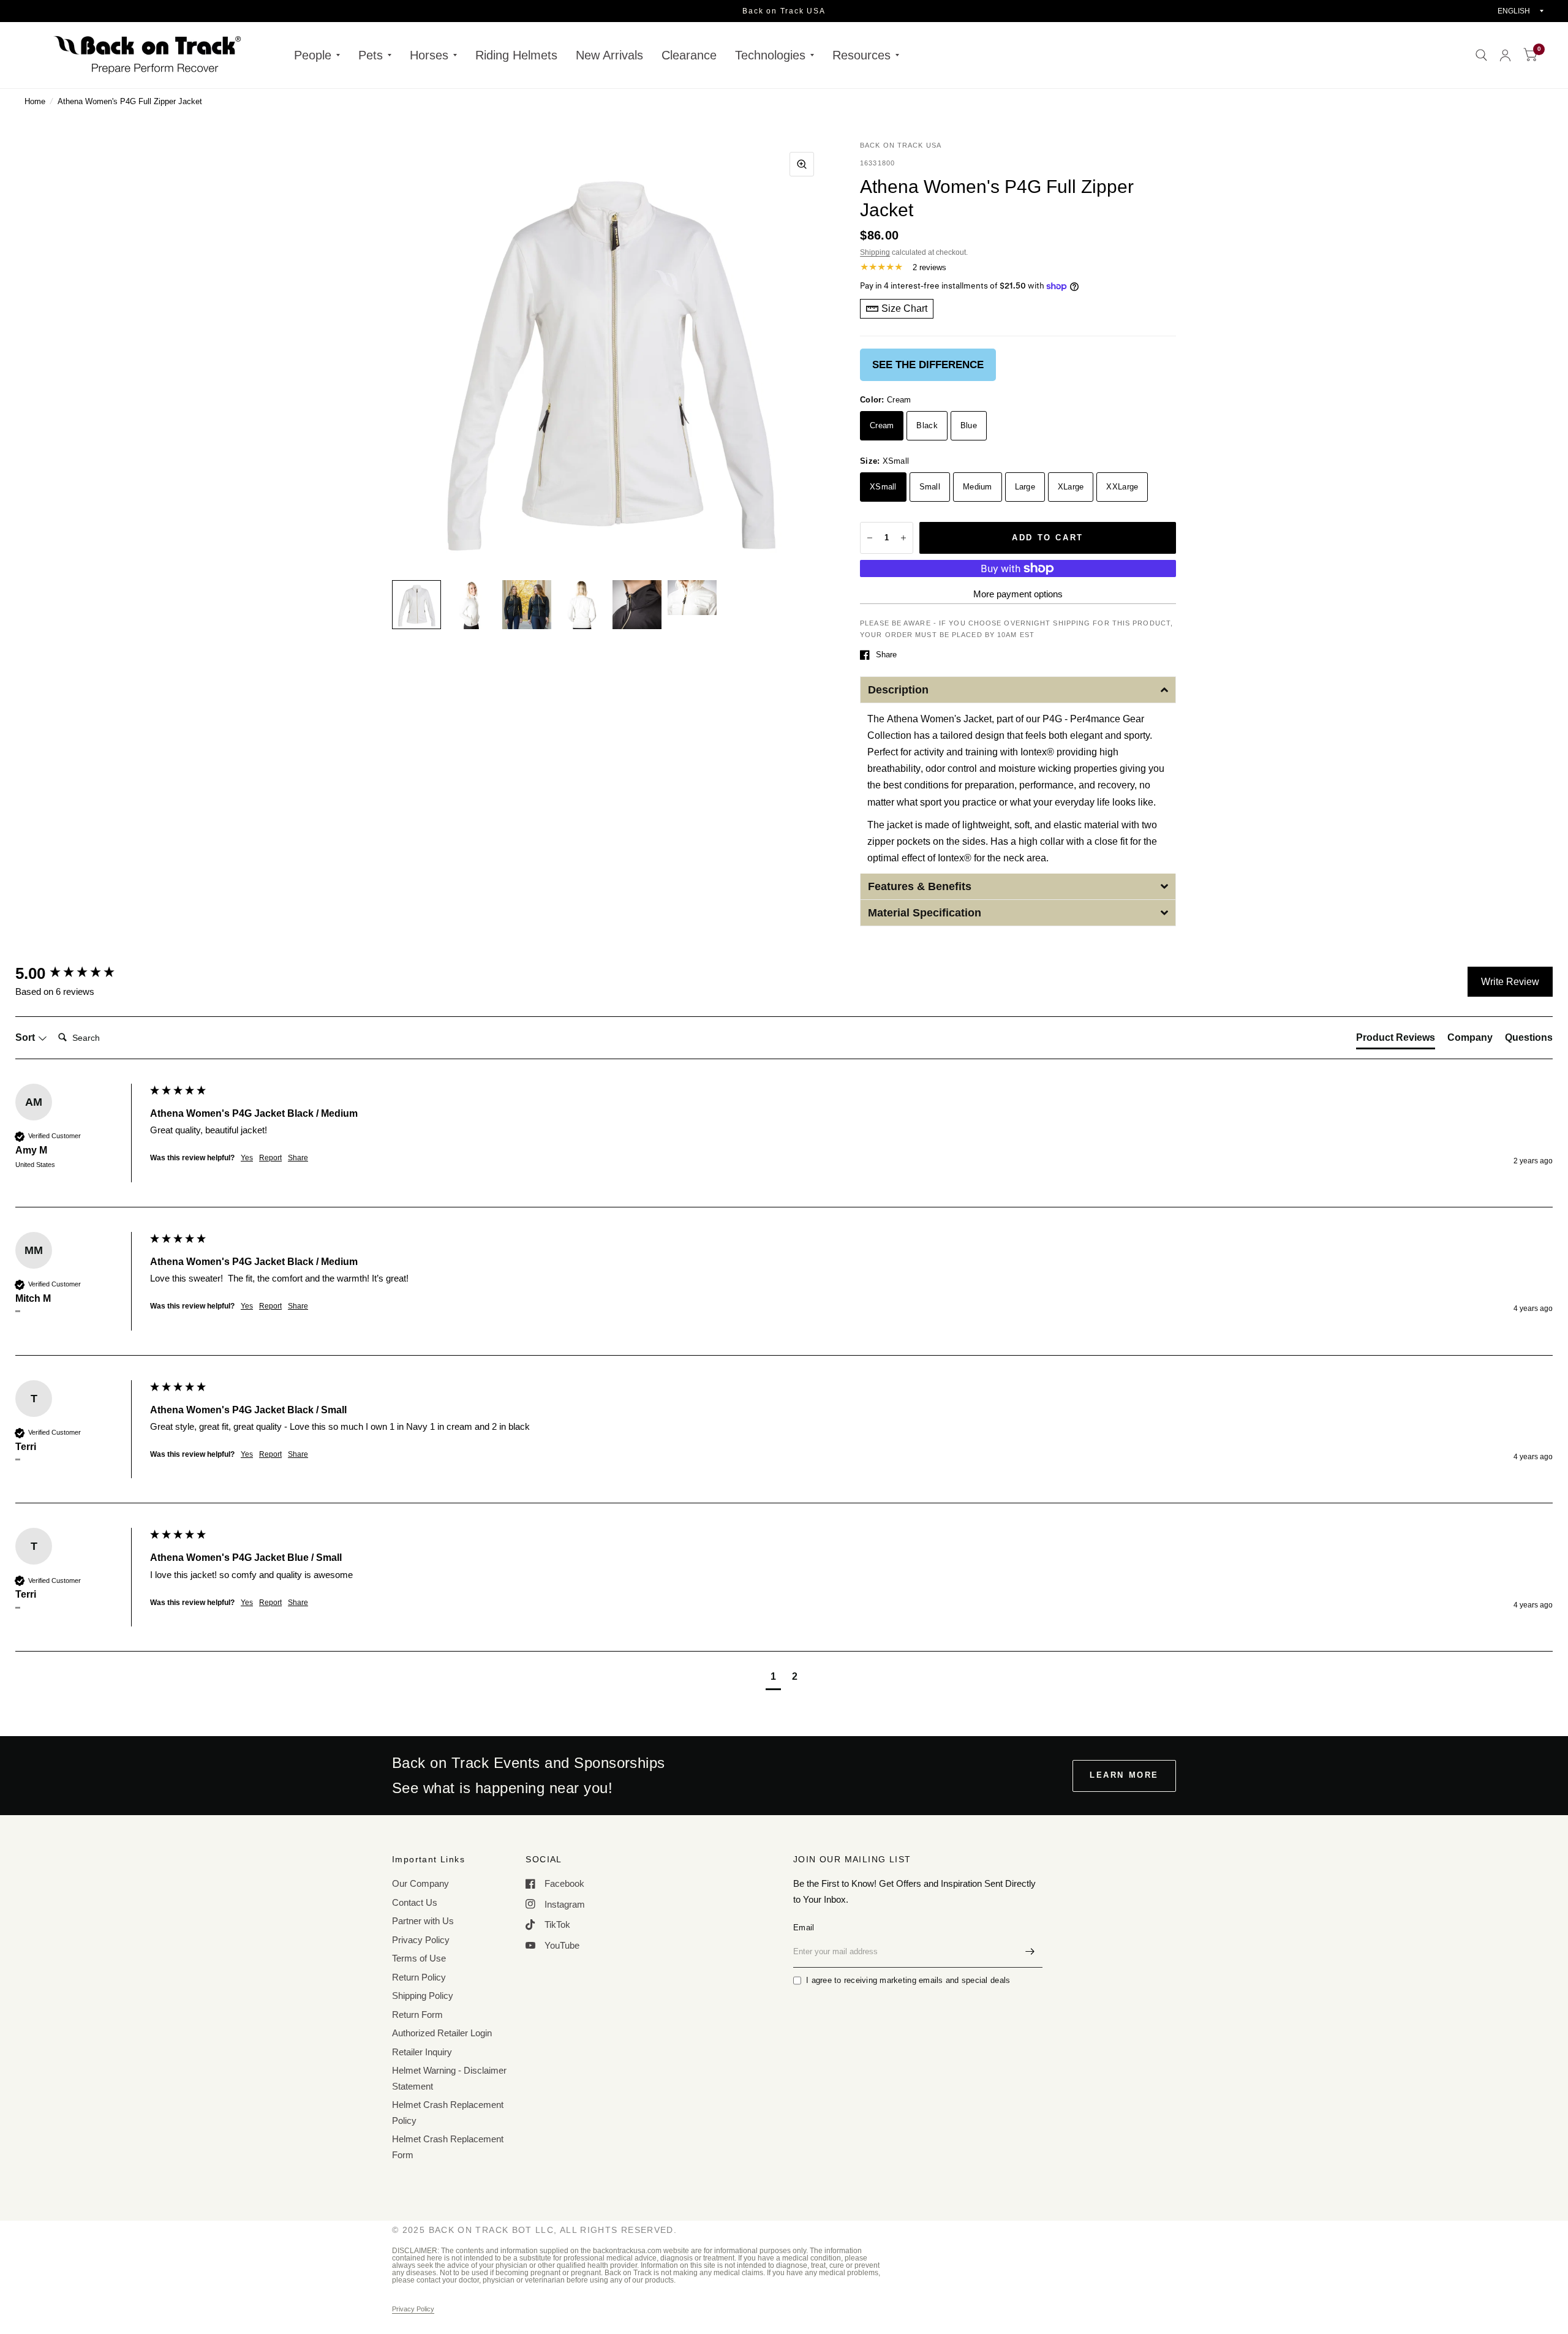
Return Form (417, 2015)
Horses (429, 55)
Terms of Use (419, 1958)
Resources (861, 55)
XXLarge (1122, 487)
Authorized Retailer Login (442, 2033)
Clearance (689, 55)
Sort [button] (26, 1037)
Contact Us (415, 1902)
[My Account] (1505, 55)
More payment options (1018, 594)
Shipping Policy (423, 1996)
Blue (969, 425)
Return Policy (419, 1977)
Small (930, 487)
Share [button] (298, 1158)
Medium (978, 487)
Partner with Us (423, 1921)
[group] (80, 973)
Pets (371, 55)
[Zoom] (802, 164)
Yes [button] (247, 1158)
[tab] (1396, 1040)
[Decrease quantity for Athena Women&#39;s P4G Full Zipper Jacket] (870, 538)
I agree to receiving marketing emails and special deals (908, 1980)
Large (1025, 487)
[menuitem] (317, 55)
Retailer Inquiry (422, 2052)
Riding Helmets (516, 55)
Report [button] (270, 1158)
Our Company (420, 1883)
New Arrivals (609, 55)
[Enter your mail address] (1030, 1952)
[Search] (1481, 55)
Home (35, 101)
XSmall (883, 487)
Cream (882, 425)
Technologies (770, 55)
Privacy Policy (421, 1940)
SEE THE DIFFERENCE (928, 365)
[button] (1018, 690)
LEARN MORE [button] (1124, 1775)
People (313, 55)
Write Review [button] (1510, 982)
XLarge (1071, 487)
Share (886, 655)
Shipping (875, 252)
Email (804, 1928)
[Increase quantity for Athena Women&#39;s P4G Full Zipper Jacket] (903, 538)
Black (927, 425)
